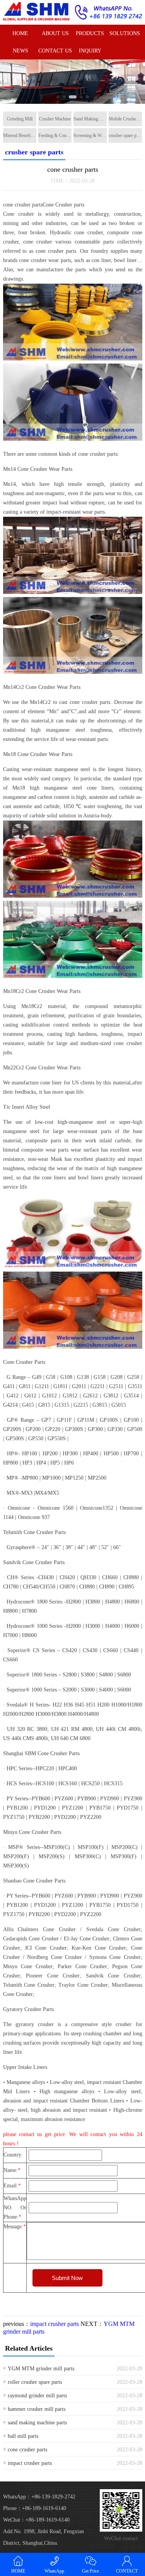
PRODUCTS (90, 33)
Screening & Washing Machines (90, 135)
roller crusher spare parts (35, 2382)
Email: (12, 2186)
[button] (58, 97)
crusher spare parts (125, 135)
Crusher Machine (55, 119)
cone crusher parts (27, 2450)
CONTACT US (55, 51)
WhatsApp (54, 2571)
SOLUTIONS (125, 33)
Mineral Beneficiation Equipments (20, 135)
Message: (15, 2227)
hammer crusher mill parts (37, 2409)
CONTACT (127, 2571)
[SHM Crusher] (36, 11)
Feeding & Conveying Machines (55, 135)
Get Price (90, 2571)
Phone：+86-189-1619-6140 (35, 2508)
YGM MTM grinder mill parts (41, 2369)
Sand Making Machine (90, 119)
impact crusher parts (55, 2324)
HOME (20, 33)
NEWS (20, 51)
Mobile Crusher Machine (125, 119)
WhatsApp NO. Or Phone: (15, 2208)
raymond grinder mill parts (37, 2396)
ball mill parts (23, 2436)
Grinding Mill (20, 119)
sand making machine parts (37, 2423)
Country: (13, 2155)
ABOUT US (55, 33)
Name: (12, 2170)
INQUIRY (90, 51)
